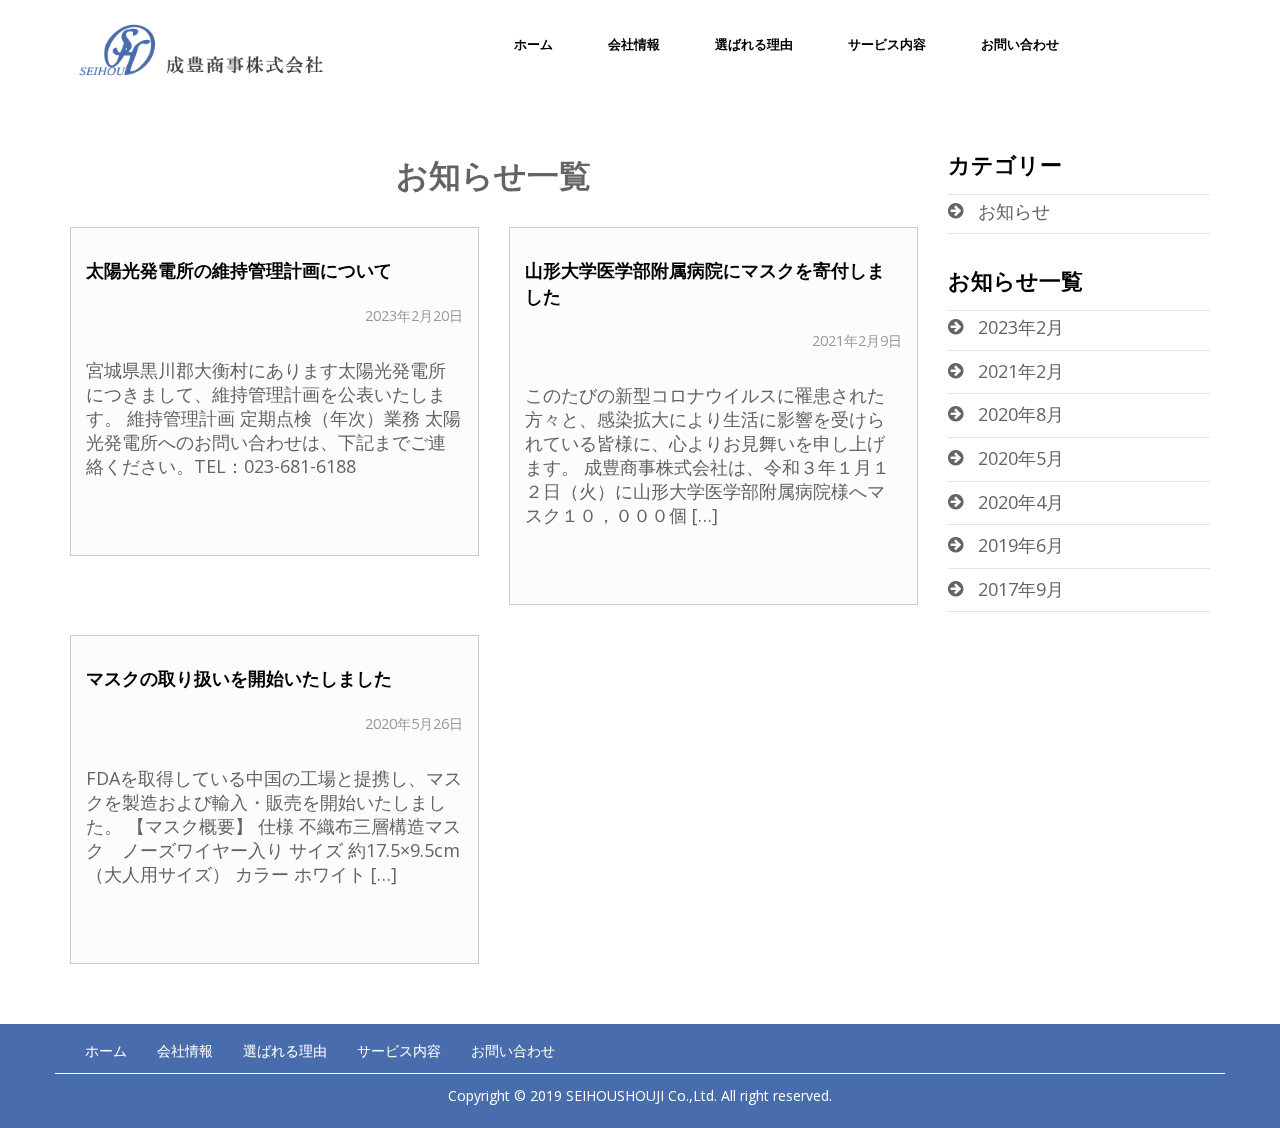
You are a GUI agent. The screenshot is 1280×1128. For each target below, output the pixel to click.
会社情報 (634, 44)
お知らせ (1014, 211)
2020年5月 (1021, 458)
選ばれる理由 (754, 44)
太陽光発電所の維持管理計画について (239, 270)
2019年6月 (1021, 545)
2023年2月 (1021, 327)
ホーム (533, 44)
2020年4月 (1021, 502)
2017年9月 (1021, 589)
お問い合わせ (1020, 44)
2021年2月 (1021, 371)
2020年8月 (1021, 414)
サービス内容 (887, 44)
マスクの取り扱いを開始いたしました (239, 678)
